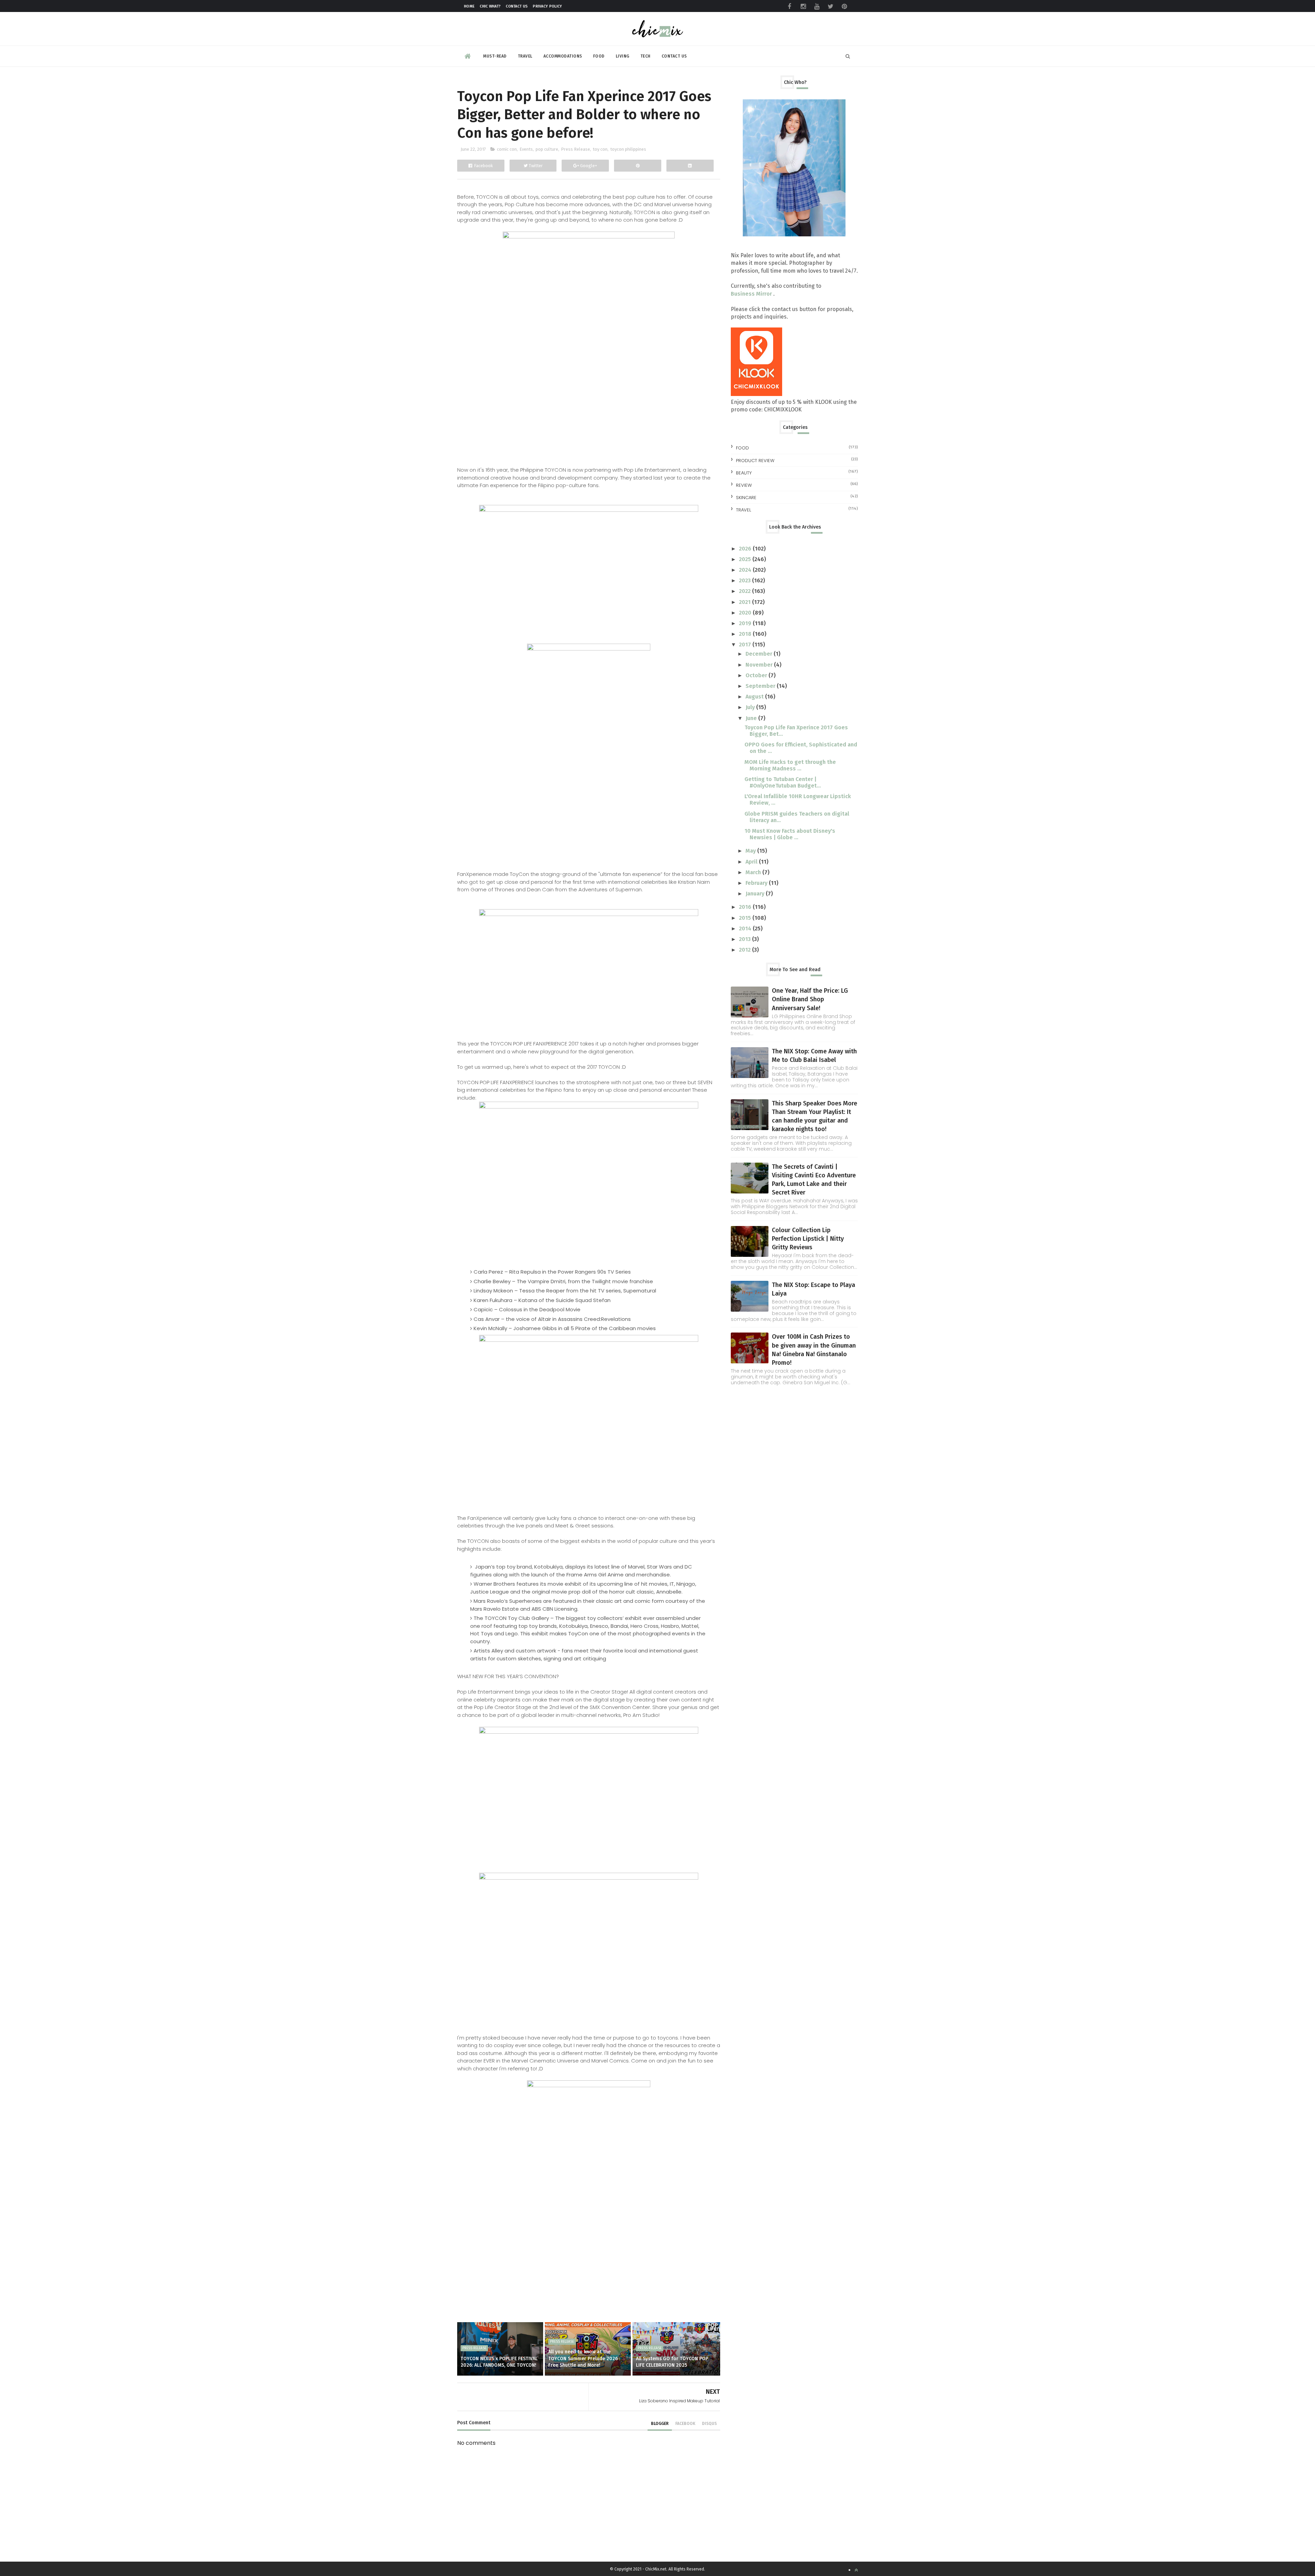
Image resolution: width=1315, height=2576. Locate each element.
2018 (746, 634)
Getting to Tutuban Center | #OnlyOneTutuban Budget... (783, 782)
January (756, 894)
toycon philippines (628, 149)
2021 (746, 602)
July (751, 707)
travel (743, 510)
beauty (744, 473)
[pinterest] (844, 7)
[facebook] (789, 7)
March (754, 872)
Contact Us (517, 6)
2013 (746, 939)
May (751, 851)
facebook (685, 2424)
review (744, 485)
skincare (746, 498)
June (752, 718)
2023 (746, 580)
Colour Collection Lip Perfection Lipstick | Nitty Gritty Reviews (808, 1239)
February (757, 883)
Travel (525, 56)
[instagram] (803, 7)
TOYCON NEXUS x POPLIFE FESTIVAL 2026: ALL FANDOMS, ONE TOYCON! (499, 2362)
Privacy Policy (547, 6)
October (757, 675)
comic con (507, 149)
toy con (600, 149)
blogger (660, 2424)
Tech (646, 56)
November (760, 665)
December (760, 654)
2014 (746, 928)
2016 (746, 907)
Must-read (495, 56)
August (755, 697)
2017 (746, 645)
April (752, 862)
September (761, 686)
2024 (746, 570)
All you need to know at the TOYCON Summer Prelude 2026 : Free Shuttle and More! (584, 2358)
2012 (746, 950)
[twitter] (830, 7)
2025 (746, 559)
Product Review (755, 461)
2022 (746, 591)
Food (599, 56)
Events (526, 149)
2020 (746, 613)
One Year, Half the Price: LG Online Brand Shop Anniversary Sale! (810, 999)
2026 (746, 549)
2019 (746, 623)
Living (623, 56)
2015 (746, 918)
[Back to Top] (856, 2570)
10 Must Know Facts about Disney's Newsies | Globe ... (790, 834)
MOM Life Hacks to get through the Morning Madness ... (790, 765)
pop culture (547, 149)
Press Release (575, 149)
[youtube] (817, 7)
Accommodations (563, 56)
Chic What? (490, 6)
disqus (709, 2424)
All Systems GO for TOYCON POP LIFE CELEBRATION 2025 (672, 2362)
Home (469, 6)
